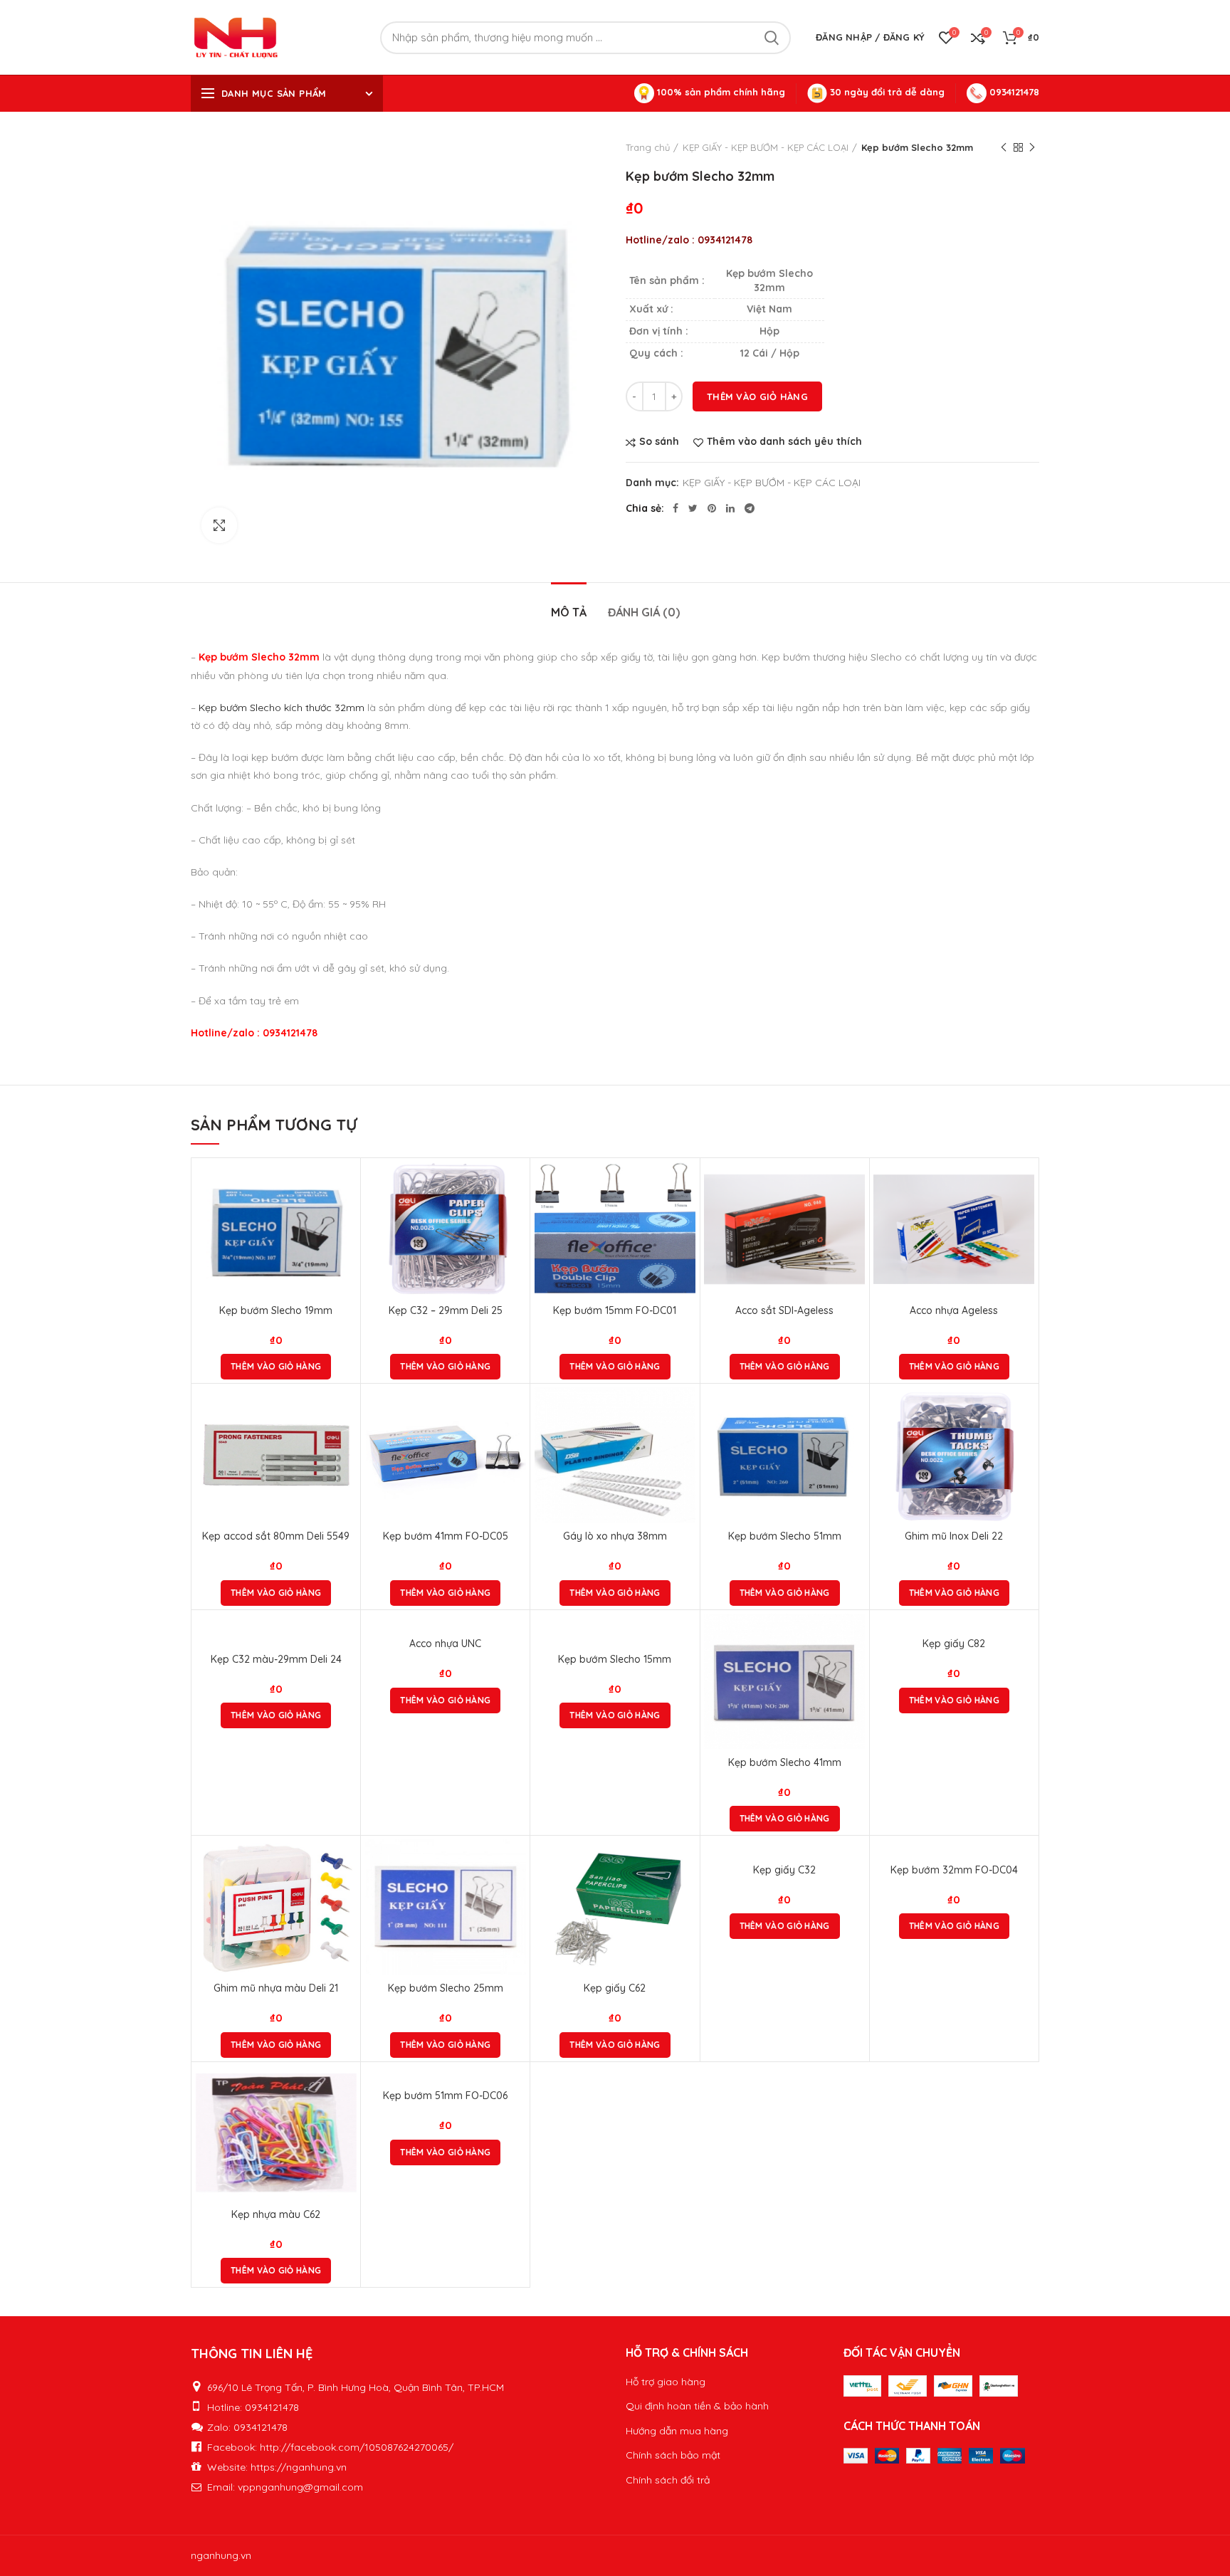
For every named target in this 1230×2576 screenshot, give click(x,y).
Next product (1032, 147)
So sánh (659, 442)
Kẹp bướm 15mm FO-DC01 (615, 1310)
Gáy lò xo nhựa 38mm (615, 1536)
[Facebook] (676, 508)
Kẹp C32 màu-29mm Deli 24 (276, 1659)
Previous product (1004, 147)
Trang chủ (648, 147)
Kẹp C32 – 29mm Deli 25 (446, 1310)
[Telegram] (750, 508)
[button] (276, 1367)
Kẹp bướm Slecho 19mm (276, 1310)
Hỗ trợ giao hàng (666, 2382)
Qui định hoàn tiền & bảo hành (697, 2406)
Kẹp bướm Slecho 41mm (785, 1762)
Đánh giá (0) (644, 612)
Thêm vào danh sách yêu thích (784, 442)
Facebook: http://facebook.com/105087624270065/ (330, 2447)
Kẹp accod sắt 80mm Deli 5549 (276, 1536)
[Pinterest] (712, 508)
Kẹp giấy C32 (784, 1870)
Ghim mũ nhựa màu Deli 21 (276, 1988)
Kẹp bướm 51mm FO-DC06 (445, 2096)
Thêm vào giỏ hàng (757, 396)
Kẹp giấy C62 (615, 1988)
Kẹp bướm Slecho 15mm (615, 1659)
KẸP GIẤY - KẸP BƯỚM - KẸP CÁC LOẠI (766, 147)
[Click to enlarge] (219, 525)
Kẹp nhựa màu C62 (276, 2214)
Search (772, 38)
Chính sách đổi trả (668, 2480)
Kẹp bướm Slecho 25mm (446, 1988)
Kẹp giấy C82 (954, 1644)
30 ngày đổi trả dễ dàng (886, 92)
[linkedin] (730, 508)
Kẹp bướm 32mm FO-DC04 (954, 1870)
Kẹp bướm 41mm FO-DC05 (446, 1536)
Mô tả (569, 612)
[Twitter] (693, 508)
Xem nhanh (346, 1217)
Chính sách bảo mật (673, 2455)
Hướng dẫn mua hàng (677, 2431)
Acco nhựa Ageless (954, 1310)
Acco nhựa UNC (445, 1644)
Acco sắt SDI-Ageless (784, 1310)
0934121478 (1013, 92)
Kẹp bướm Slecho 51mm (785, 1536)
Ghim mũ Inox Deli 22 (954, 1536)
